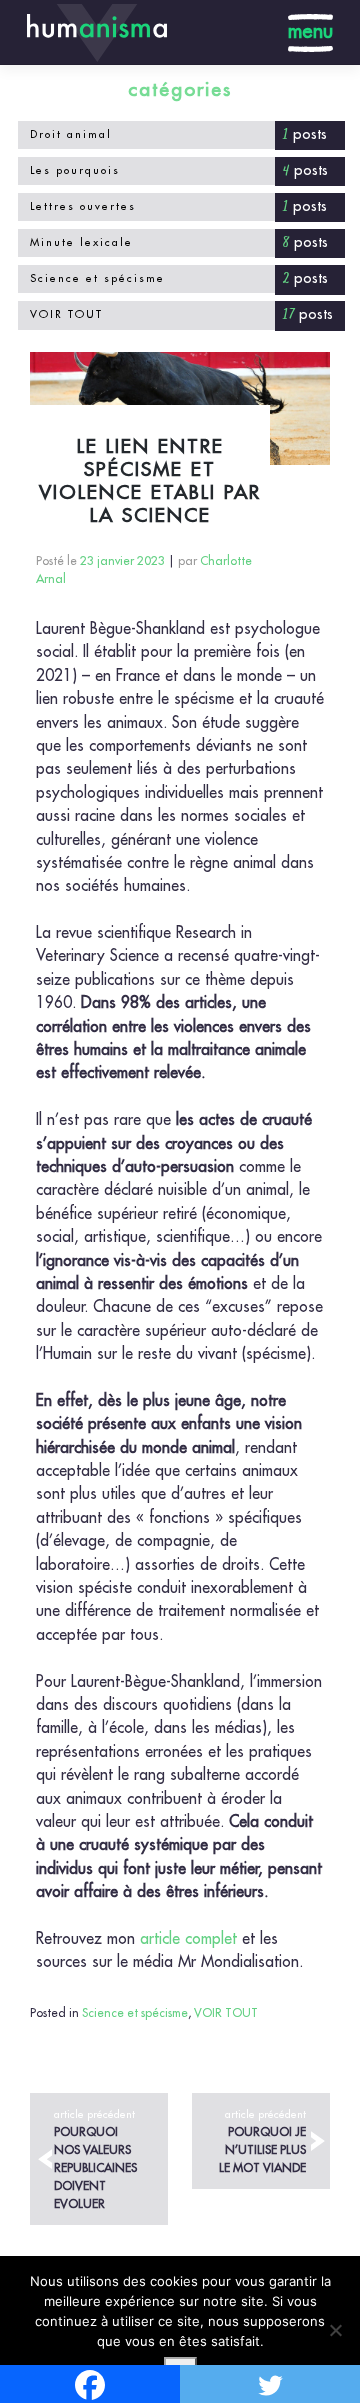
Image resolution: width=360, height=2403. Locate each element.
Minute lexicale (81, 242)
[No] (335, 2330)
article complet (188, 1939)
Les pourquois (75, 170)
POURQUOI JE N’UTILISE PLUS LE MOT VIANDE (262, 2141)
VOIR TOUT (66, 314)
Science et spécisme (97, 278)
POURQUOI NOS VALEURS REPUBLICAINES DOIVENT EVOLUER (95, 2159)
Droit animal (71, 134)
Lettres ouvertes (83, 206)
